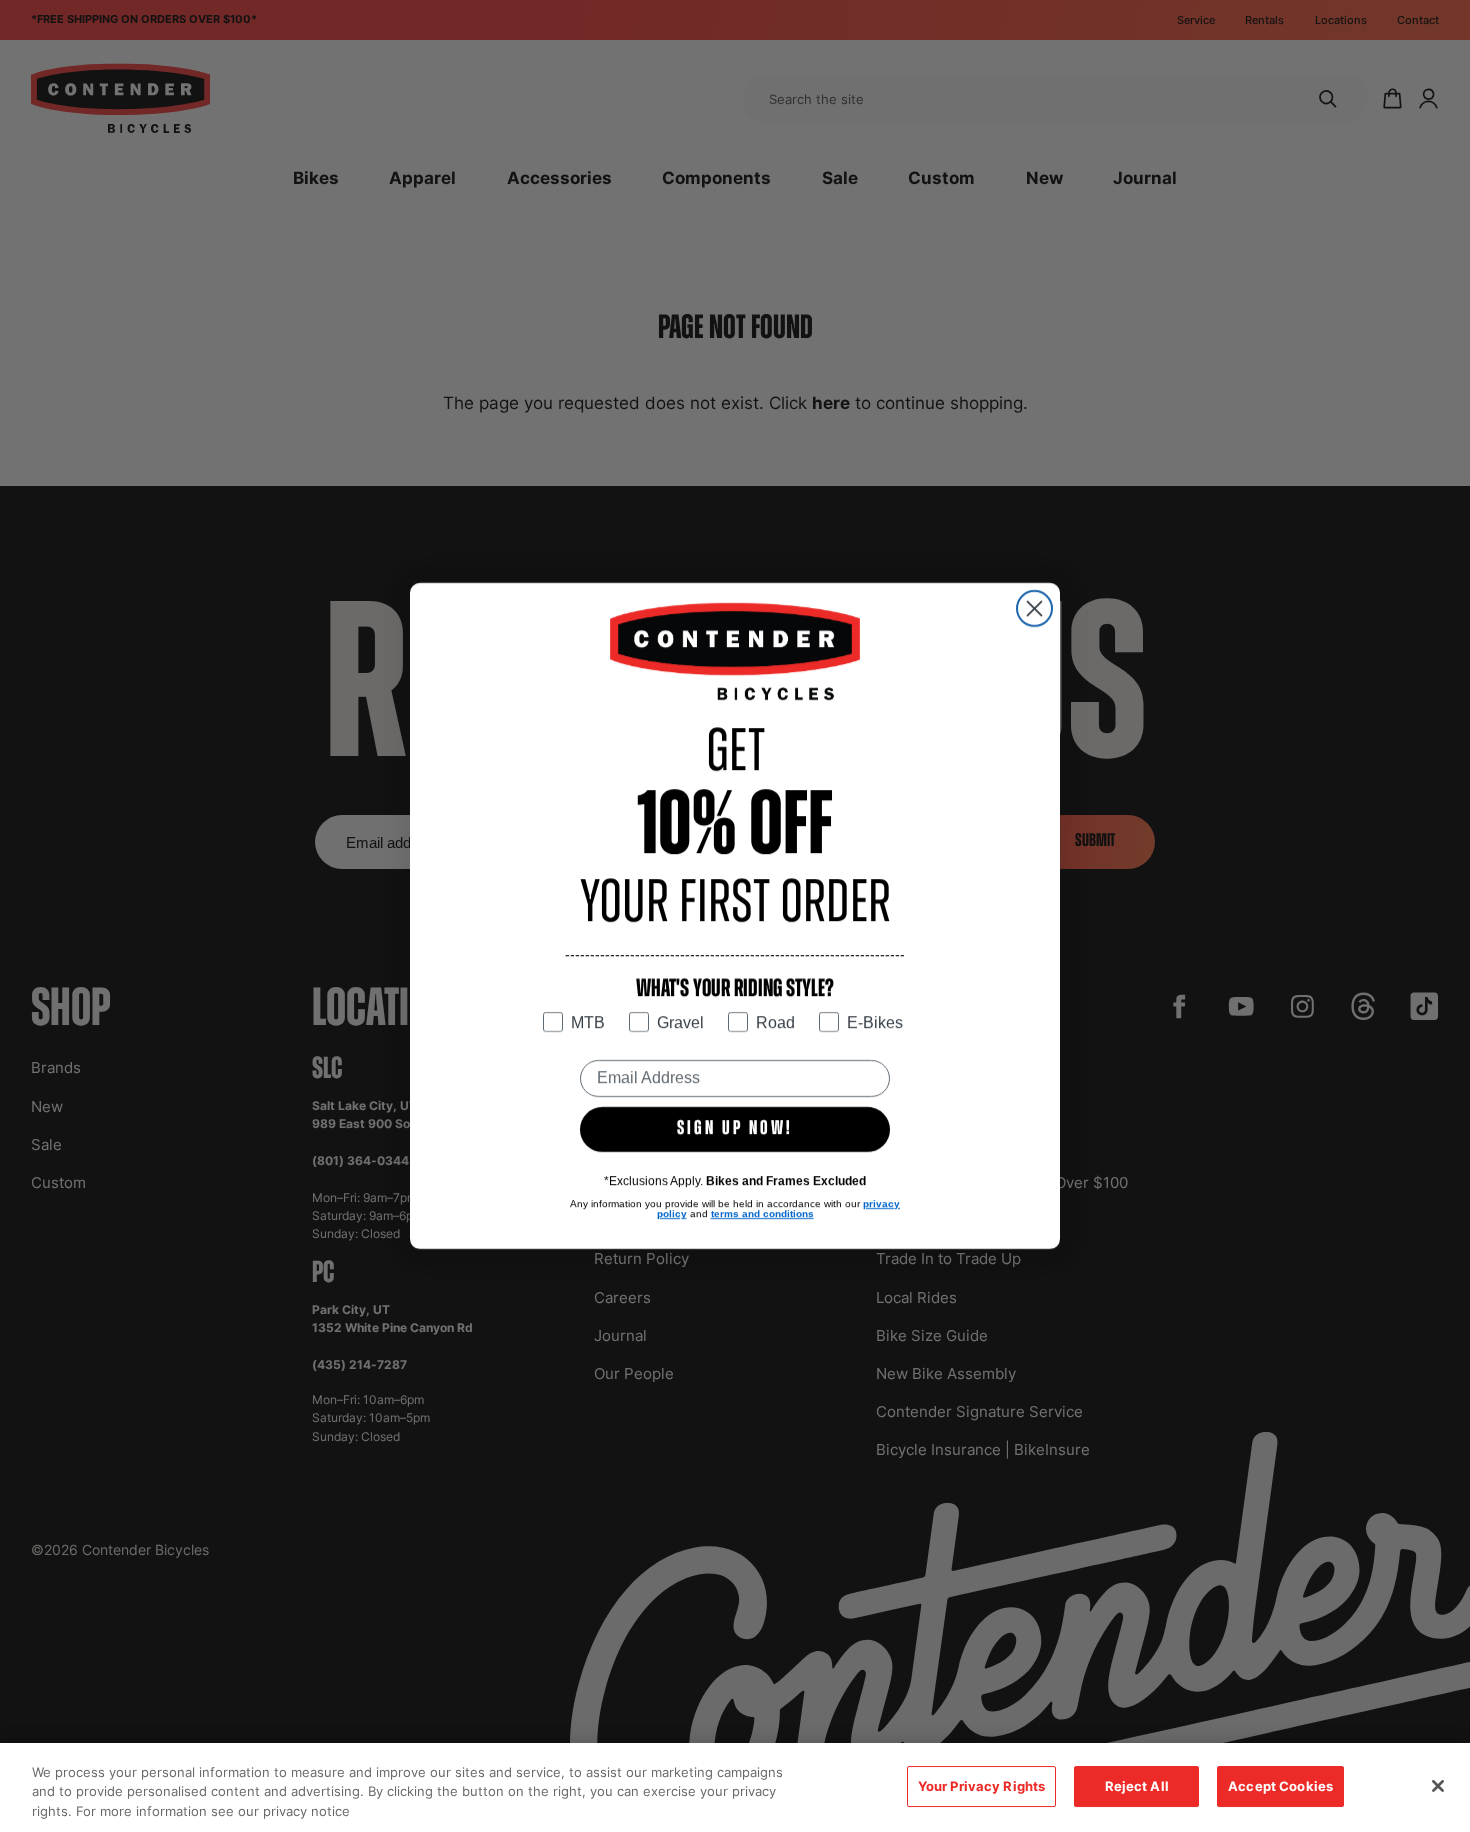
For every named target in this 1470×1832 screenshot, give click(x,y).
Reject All (1137, 1786)
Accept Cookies (1280, 1786)
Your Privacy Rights (981, 1786)
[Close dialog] (1034, 608)
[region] (735, 1787)
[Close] (1438, 1786)
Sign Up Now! (735, 1129)
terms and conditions (762, 1213)
